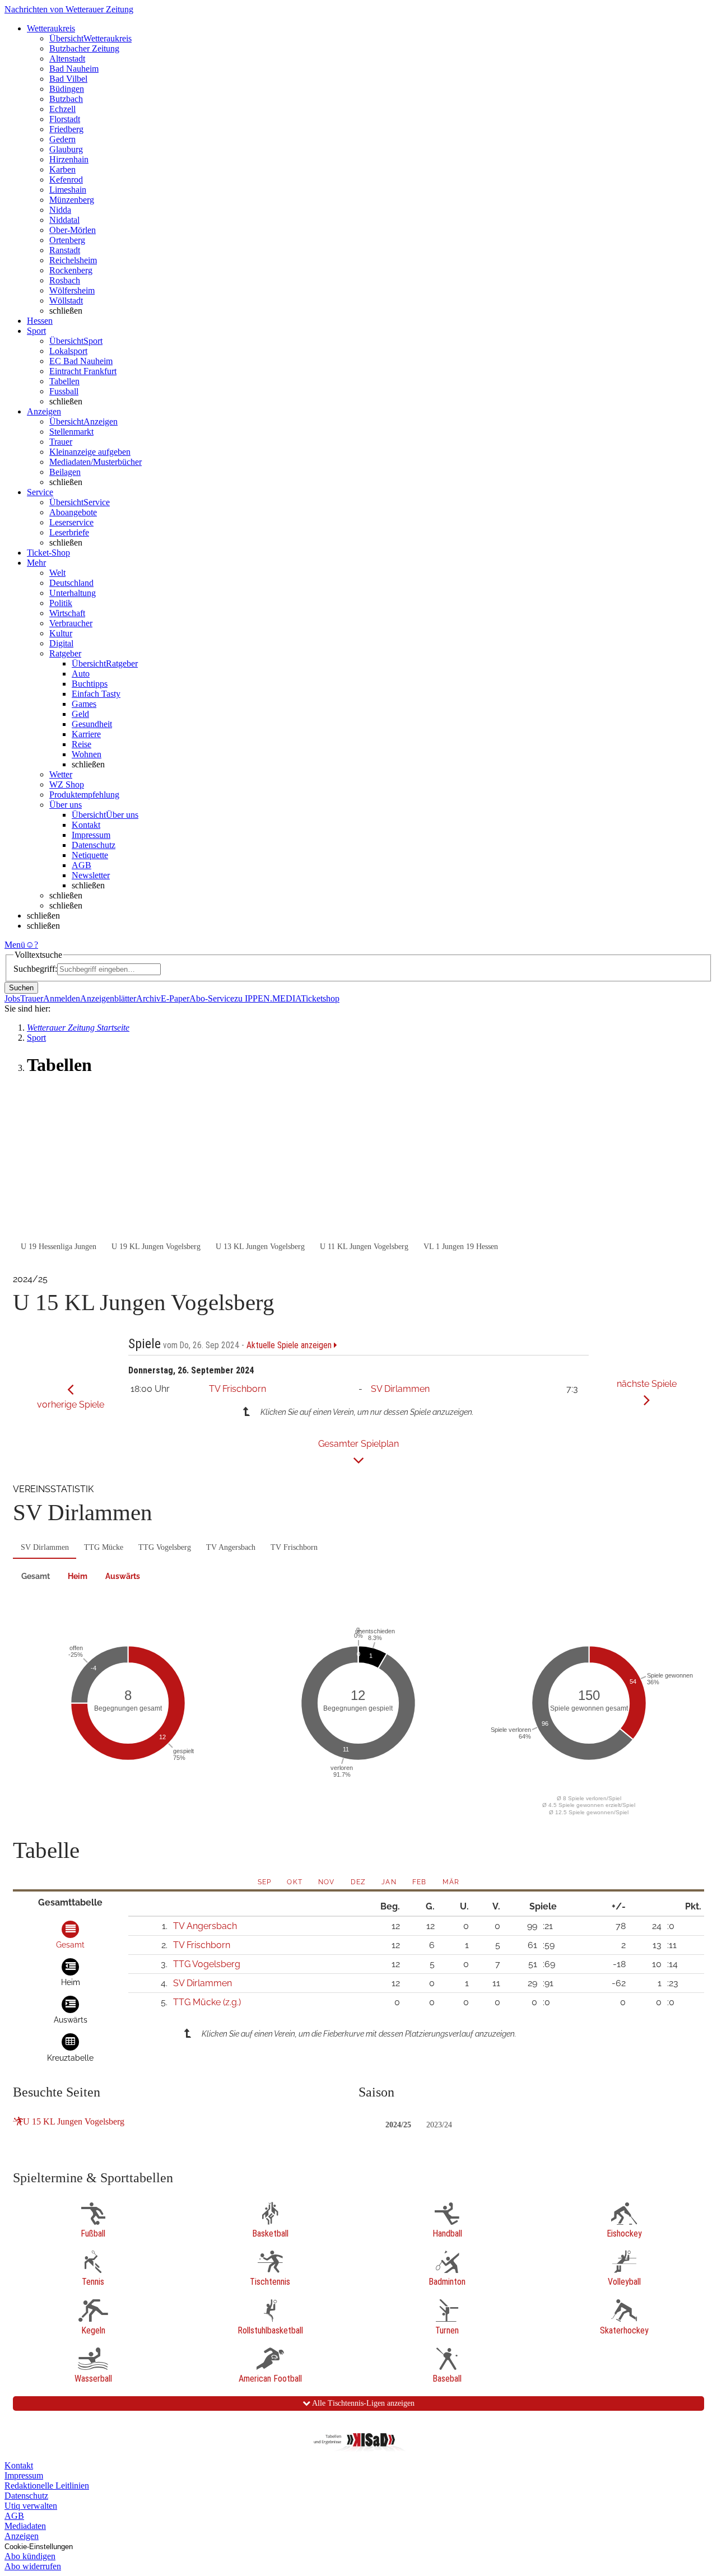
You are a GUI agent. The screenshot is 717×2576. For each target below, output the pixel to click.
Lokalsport (68, 351)
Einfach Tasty (96, 694)
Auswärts (123, 1576)
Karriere (86, 734)
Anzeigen (22, 2536)
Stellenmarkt (71, 432)
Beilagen (65, 472)
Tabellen (64, 381)
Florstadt (65, 119)
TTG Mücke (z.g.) (207, 2002)
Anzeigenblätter (108, 998)
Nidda (60, 210)
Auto (81, 674)
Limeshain (68, 190)
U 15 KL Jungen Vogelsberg (74, 2121)
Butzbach (66, 99)
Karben (62, 169)
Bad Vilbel (68, 79)
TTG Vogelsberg (165, 1547)
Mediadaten (25, 2526)
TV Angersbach (231, 1547)
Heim (78, 1576)
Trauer (61, 442)
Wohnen (87, 754)
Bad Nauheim (74, 69)
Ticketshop (320, 998)
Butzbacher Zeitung (84, 48)
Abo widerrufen (33, 2566)
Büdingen (67, 89)
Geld (80, 714)
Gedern (62, 139)
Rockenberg (71, 270)
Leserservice (71, 522)
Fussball (64, 391)
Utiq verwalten (31, 2506)
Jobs (12, 998)
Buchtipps (90, 684)
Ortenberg (67, 240)
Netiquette (90, 855)
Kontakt (86, 825)
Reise (82, 744)
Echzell (62, 109)
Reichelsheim (73, 260)
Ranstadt (65, 250)
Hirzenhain (69, 159)
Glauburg (66, 149)
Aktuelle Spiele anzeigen (290, 1345)
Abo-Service (212, 998)
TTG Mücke (104, 1547)
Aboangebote (73, 512)
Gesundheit (92, 724)
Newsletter (91, 875)
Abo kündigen (30, 2556)
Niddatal (64, 220)
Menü (15, 945)
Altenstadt (67, 59)
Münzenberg (72, 200)
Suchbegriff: (35, 969)
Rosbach (65, 280)
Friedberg (66, 129)
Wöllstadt (66, 301)
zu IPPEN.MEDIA (267, 998)
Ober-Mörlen (73, 230)
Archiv (148, 998)
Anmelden (62, 998)
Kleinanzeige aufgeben (90, 452)
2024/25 (398, 2125)
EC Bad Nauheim (81, 361)
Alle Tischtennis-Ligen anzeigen (362, 2403)
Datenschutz (94, 845)
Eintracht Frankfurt (83, 371)
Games (84, 704)
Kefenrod (66, 180)
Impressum (91, 835)
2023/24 (439, 2125)
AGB (82, 865)
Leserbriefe (69, 532)
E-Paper (175, 998)
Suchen (21, 988)
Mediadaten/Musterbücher (96, 462)
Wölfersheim (72, 290)
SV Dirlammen (400, 1389)
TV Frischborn (238, 1389)
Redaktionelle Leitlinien (47, 2486)
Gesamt (36, 1576)
